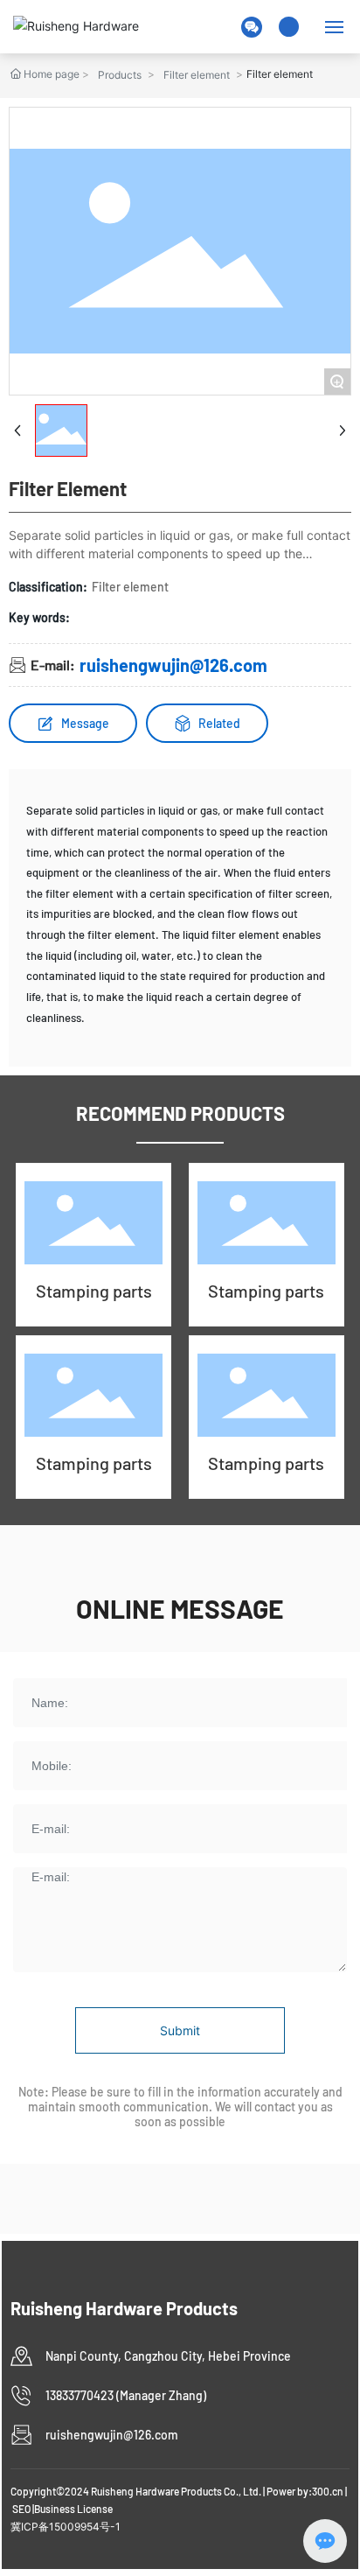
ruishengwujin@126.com (173, 665)
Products (120, 75)
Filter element (197, 75)
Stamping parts (94, 1291)
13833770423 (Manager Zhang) (126, 2395)
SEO (21, 2509)
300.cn (328, 2491)
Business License (73, 2509)
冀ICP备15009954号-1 (66, 2527)
